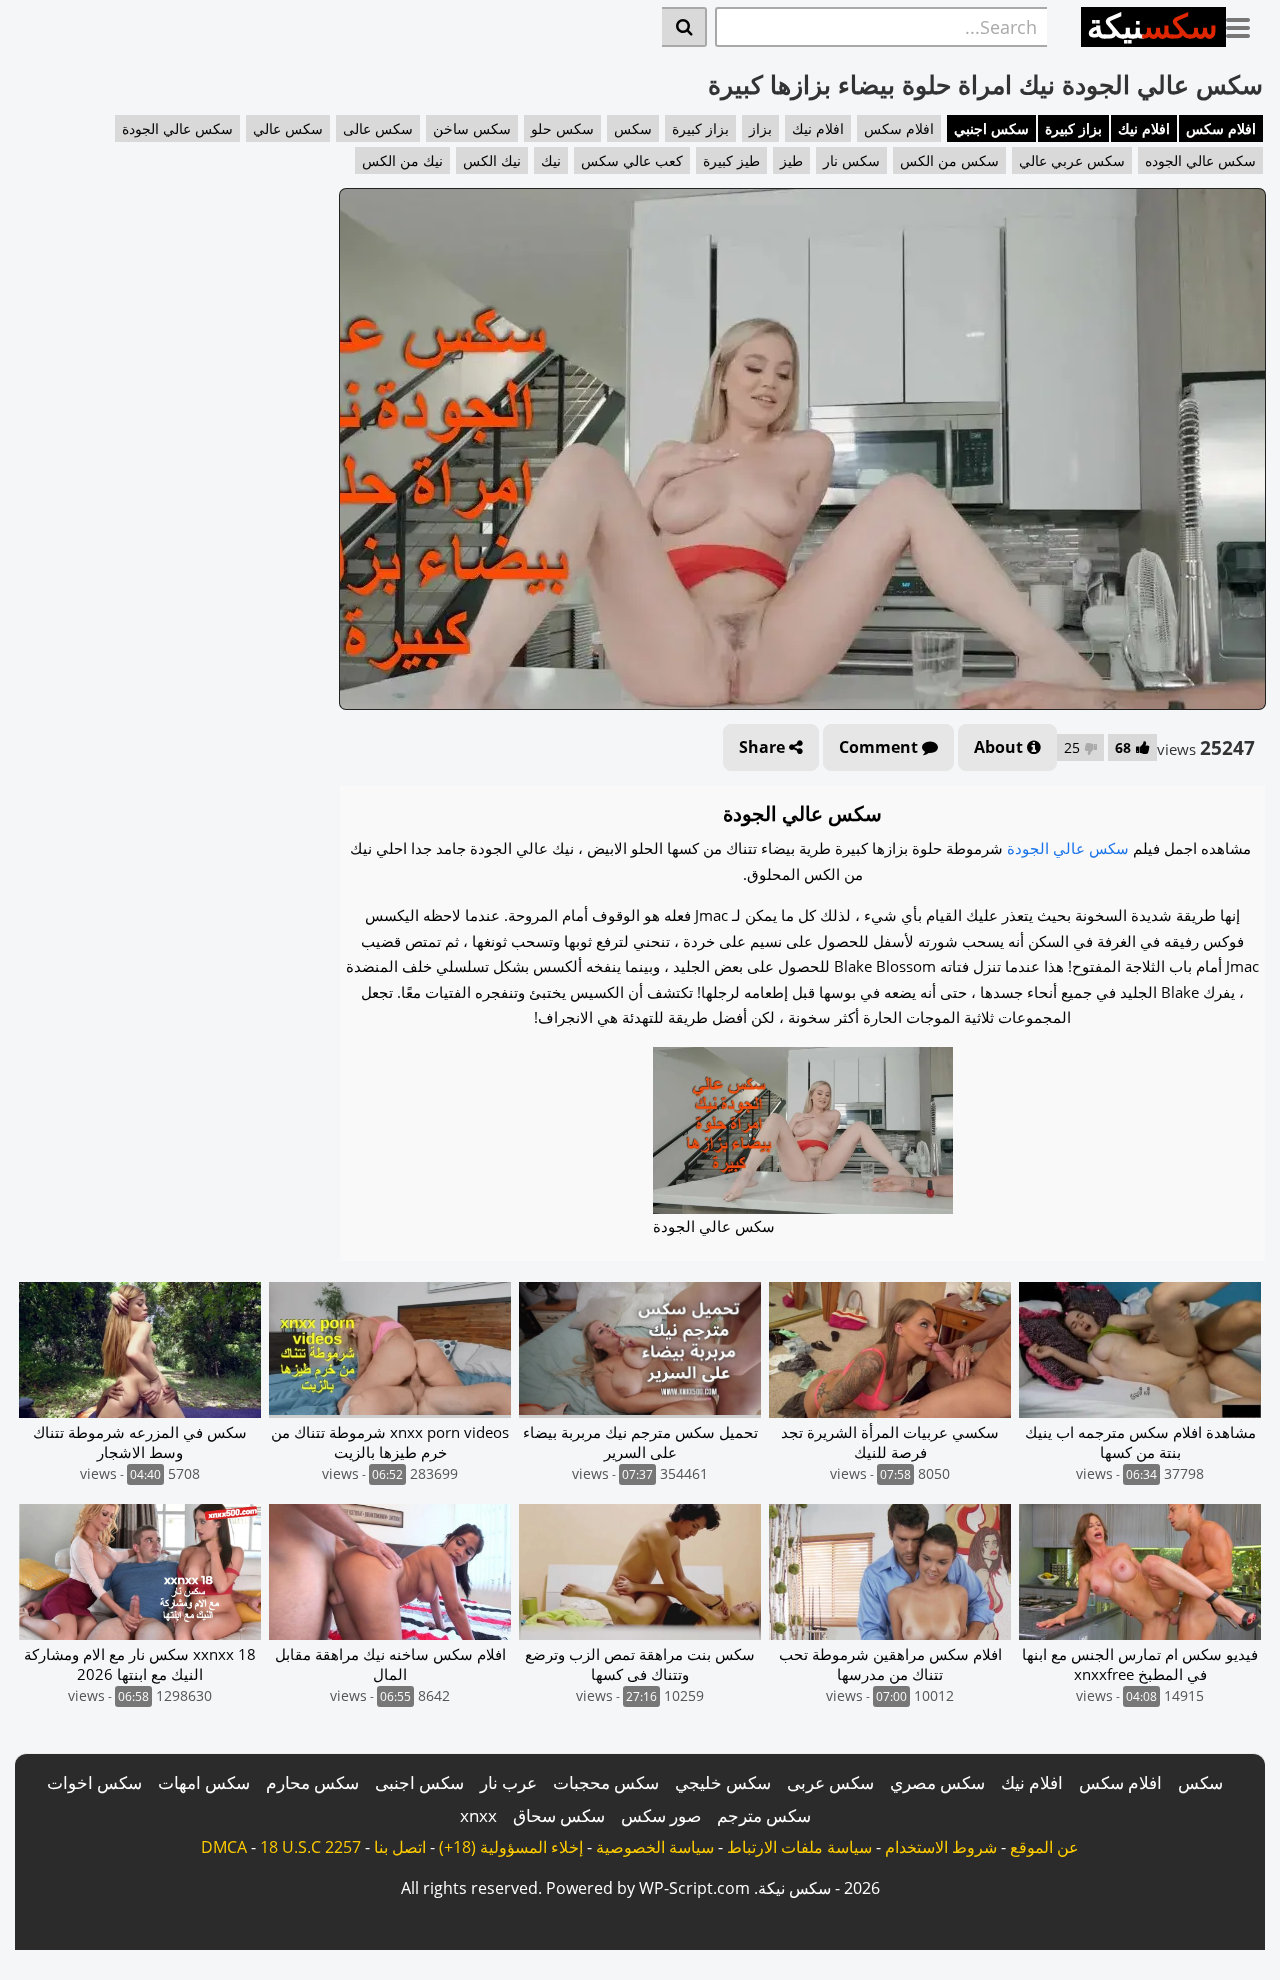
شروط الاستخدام (941, 1847)
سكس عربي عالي (1072, 160)
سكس (633, 128)
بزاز (760, 128)
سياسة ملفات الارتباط (799, 1847)
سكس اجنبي (991, 128)
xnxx (478, 1815)
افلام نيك (1144, 128)
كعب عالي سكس (632, 160)
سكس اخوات (94, 1782)
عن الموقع (1044, 1847)
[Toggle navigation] (1245, 24)
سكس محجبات (606, 1782)
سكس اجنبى (419, 1782)
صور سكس (661, 1815)
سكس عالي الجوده (1200, 160)
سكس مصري (937, 1782)
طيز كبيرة (731, 160)
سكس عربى (830, 1782)
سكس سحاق (559, 1815)
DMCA (224, 1847)
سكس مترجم (764, 1815)
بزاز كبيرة (1073, 128)
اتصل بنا (400, 1847)
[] (684, 27)
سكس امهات (204, 1782)
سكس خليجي (723, 1782)
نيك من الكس (402, 160)
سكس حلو (562, 128)
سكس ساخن (472, 128)
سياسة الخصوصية (655, 1847)
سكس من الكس (949, 160)
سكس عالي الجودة (177, 128)
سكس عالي (288, 128)
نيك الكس (492, 160)
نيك (551, 160)
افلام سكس (1221, 128)
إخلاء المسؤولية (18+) (511, 1847)
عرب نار (508, 1782)
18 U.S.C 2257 (310, 1847)
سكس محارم (312, 1782)
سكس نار (851, 160)
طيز (791, 160)
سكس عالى (378, 128)
